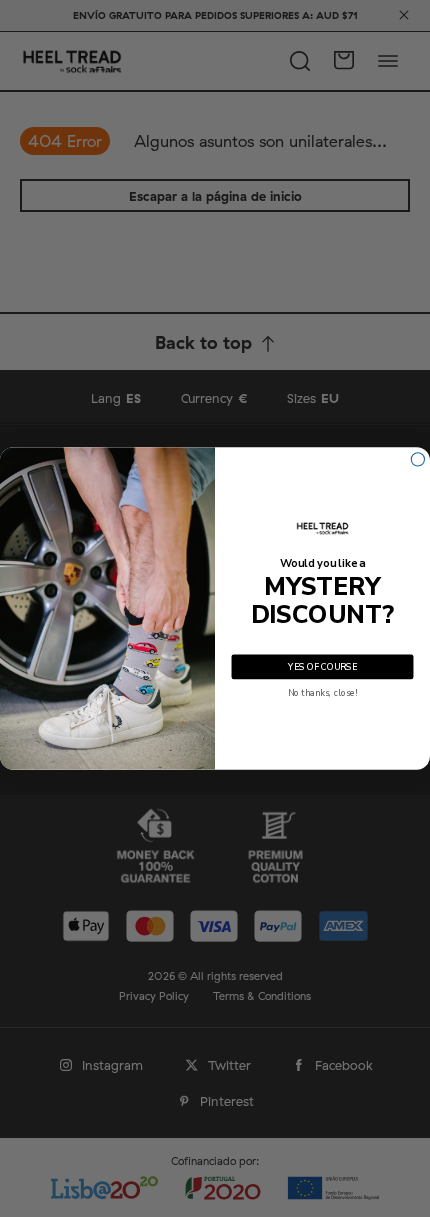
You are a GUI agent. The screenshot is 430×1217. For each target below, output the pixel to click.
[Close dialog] (417, 459)
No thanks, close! (322, 693)
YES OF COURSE (322, 667)
